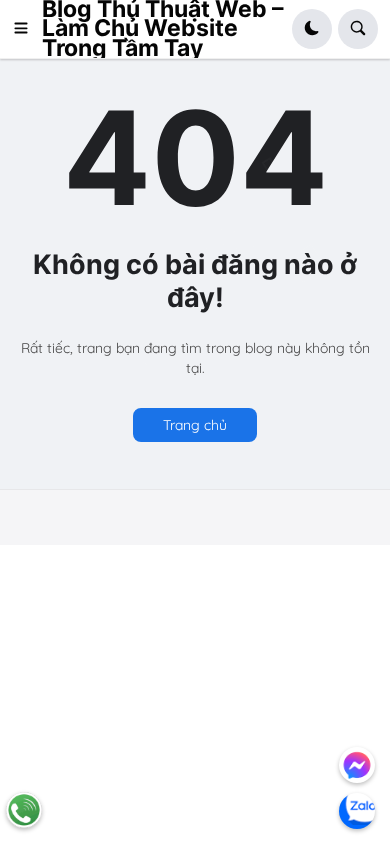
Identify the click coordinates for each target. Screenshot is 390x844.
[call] (24, 810)
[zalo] (357, 811)
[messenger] (357, 765)
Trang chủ (195, 425)
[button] (27, 29)
